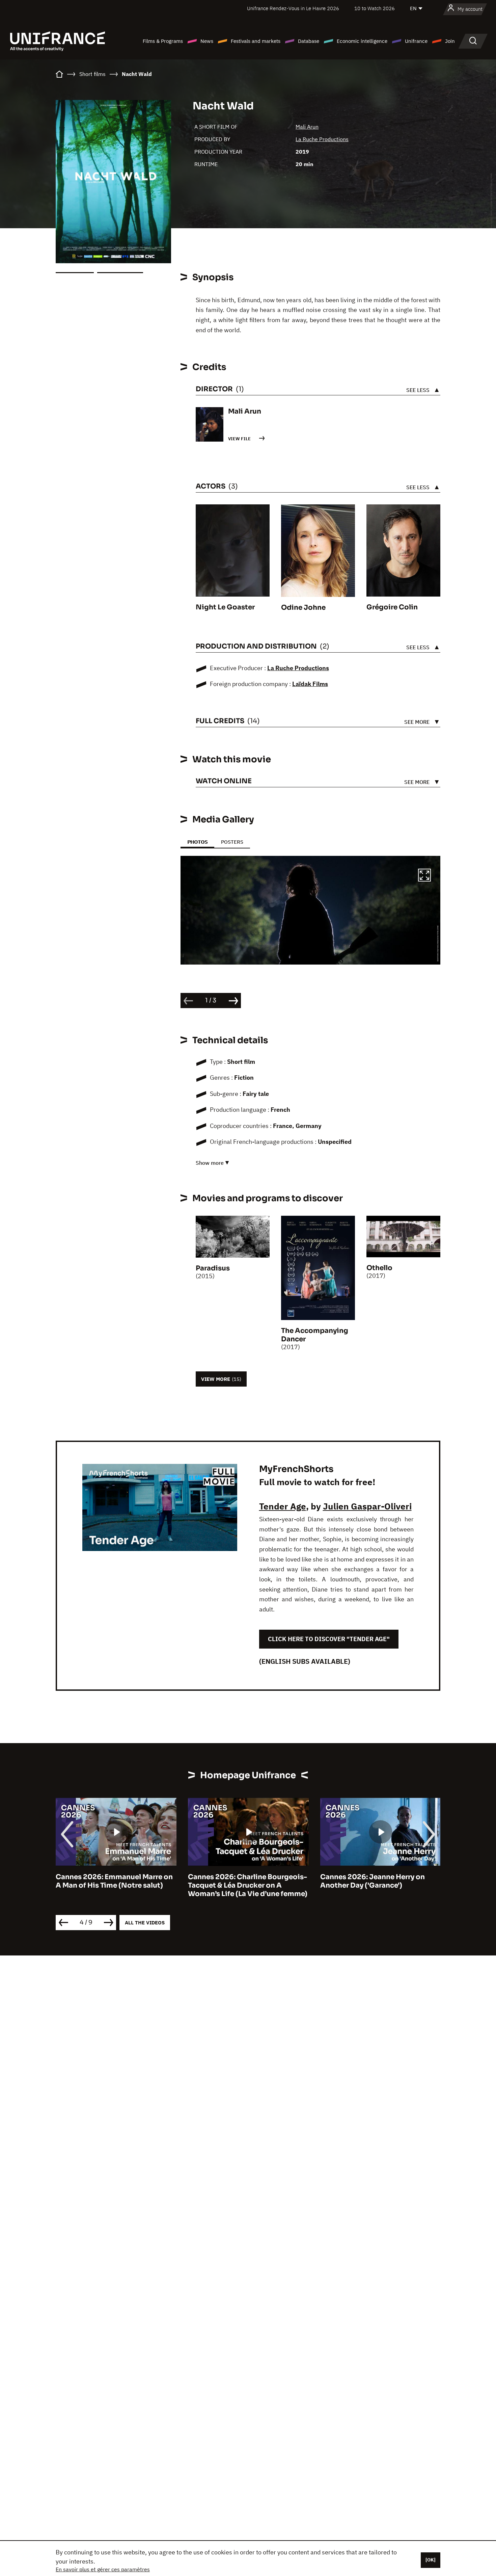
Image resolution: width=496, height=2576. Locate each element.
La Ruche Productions (322, 139)
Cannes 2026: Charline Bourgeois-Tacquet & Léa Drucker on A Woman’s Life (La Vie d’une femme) (115, 1885)
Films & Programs (163, 41)
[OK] (431, 2560)
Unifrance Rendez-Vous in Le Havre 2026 (293, 8)
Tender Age (283, 1506)
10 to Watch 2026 (375, 8)
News (207, 41)
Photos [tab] (197, 842)
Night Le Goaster (225, 607)
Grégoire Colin (392, 607)
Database (309, 41)
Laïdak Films (310, 684)
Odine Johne (303, 608)
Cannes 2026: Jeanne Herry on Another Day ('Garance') (240, 1881)
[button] (424, 876)
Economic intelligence (362, 41)
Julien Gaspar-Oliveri (367, 1506)
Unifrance (416, 41)
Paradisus (213, 1268)
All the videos (145, 1923)
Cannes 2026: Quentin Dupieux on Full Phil (379, 1881)
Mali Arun (307, 127)
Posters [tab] (232, 842)
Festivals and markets (256, 41)
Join (450, 41)
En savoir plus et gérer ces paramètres (103, 2569)
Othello (379, 1268)
